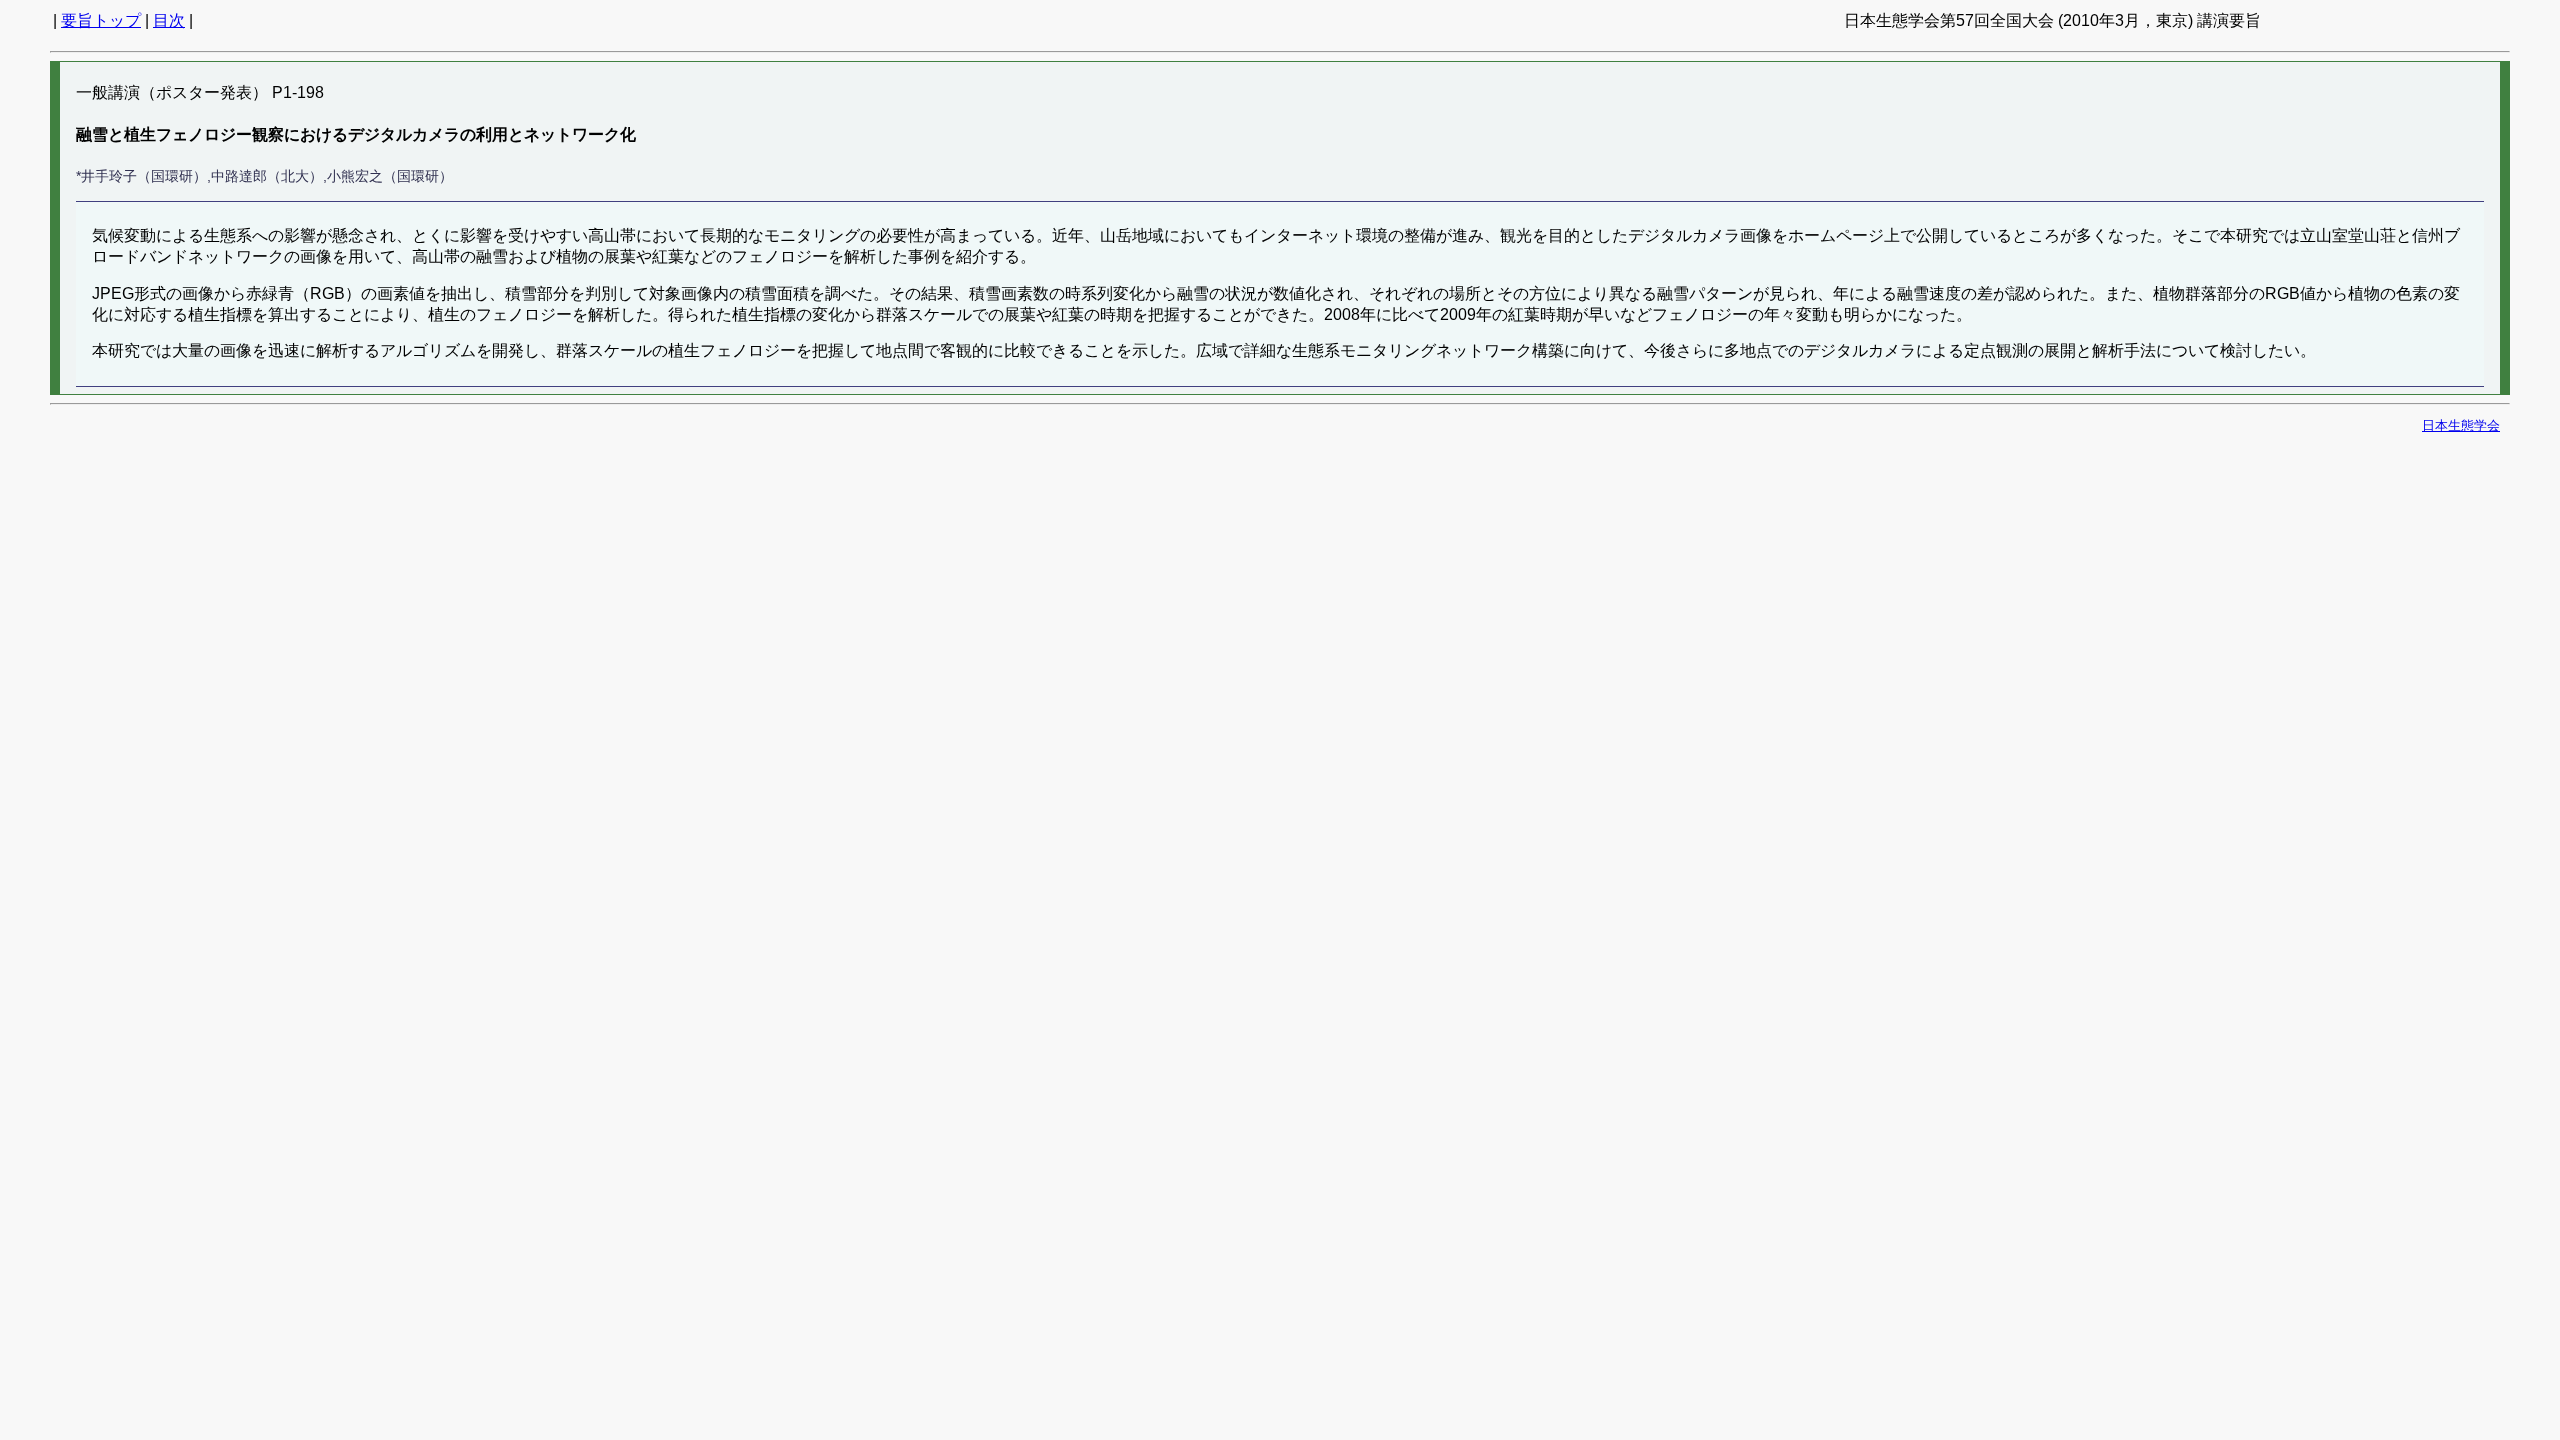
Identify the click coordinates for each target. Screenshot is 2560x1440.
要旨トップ (101, 20)
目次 (169, 20)
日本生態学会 (2461, 425)
